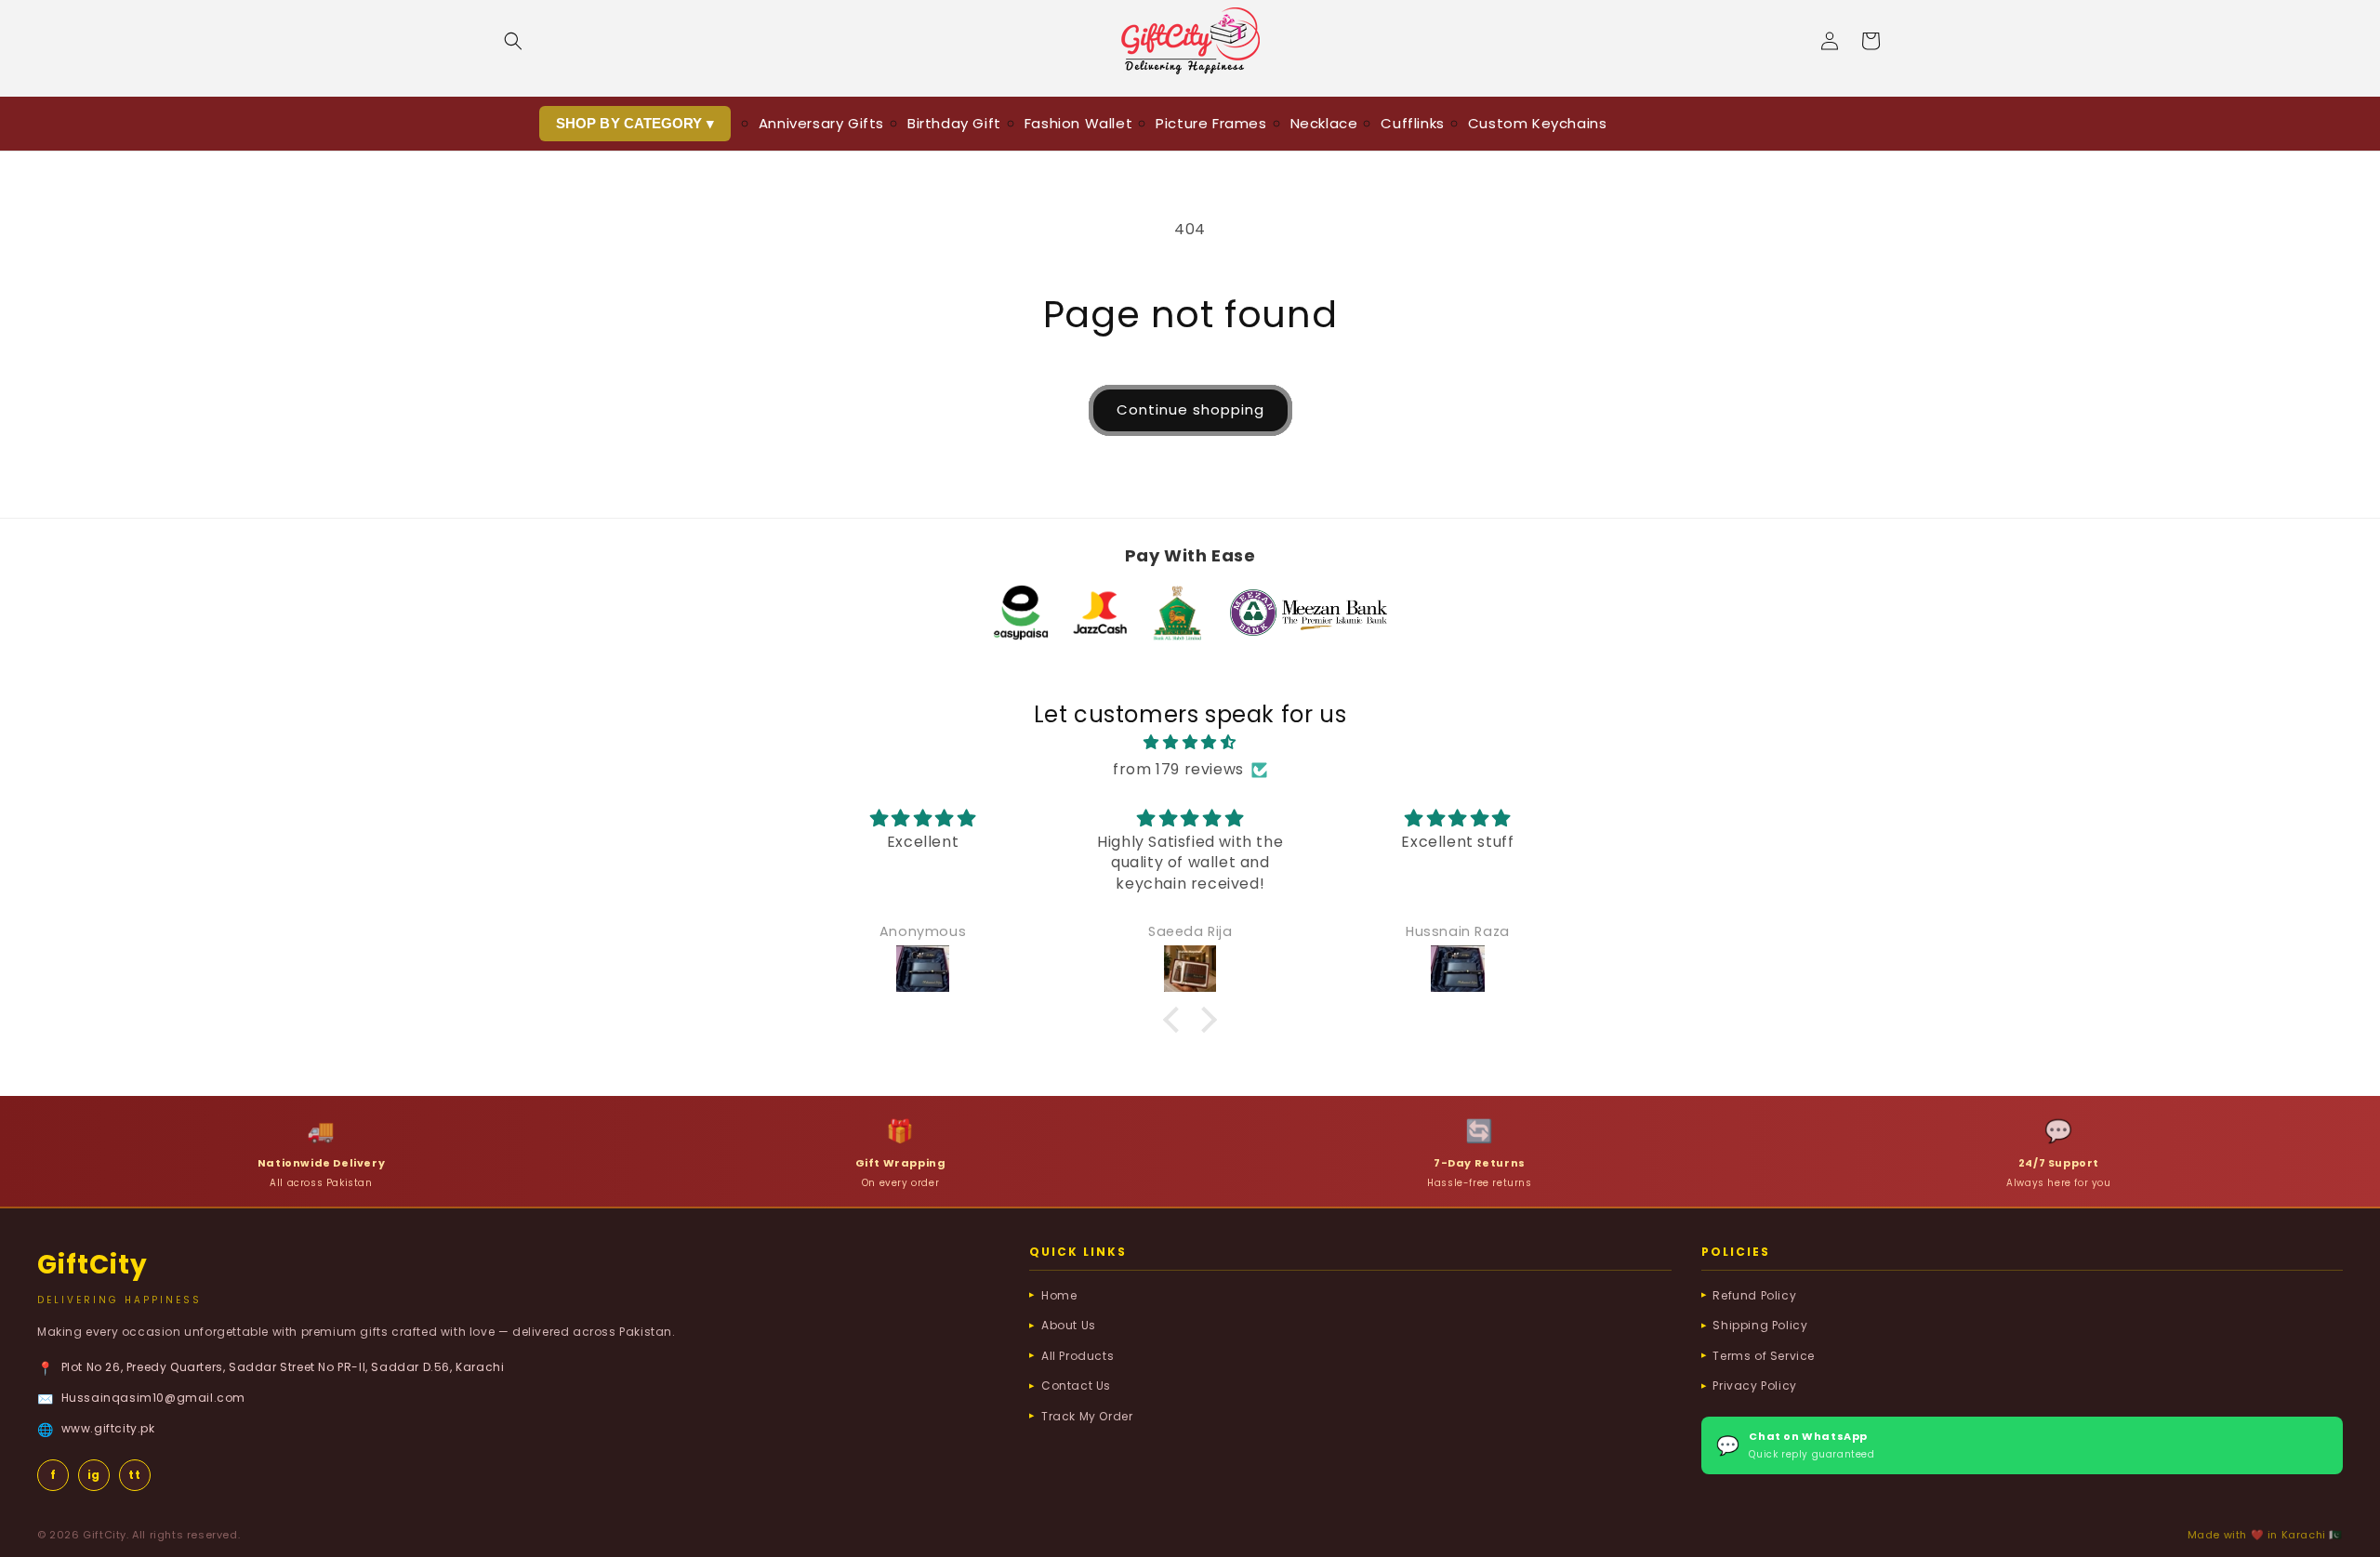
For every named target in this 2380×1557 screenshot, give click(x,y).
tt (134, 1475)
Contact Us (1076, 1385)
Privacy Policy (1754, 1385)
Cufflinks (1412, 123)
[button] (513, 41)
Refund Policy (1754, 1295)
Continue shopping (1190, 409)
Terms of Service (1764, 1356)
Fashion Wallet (1078, 123)
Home (1059, 1295)
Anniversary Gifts (821, 123)
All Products (1078, 1356)
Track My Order (1087, 1416)
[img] (1190, 743)
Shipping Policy (1760, 1325)
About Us (1069, 1325)
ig (94, 1475)
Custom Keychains (1538, 123)
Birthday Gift (954, 123)
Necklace (1324, 123)
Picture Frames (1211, 123)
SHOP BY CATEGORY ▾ (635, 123)
